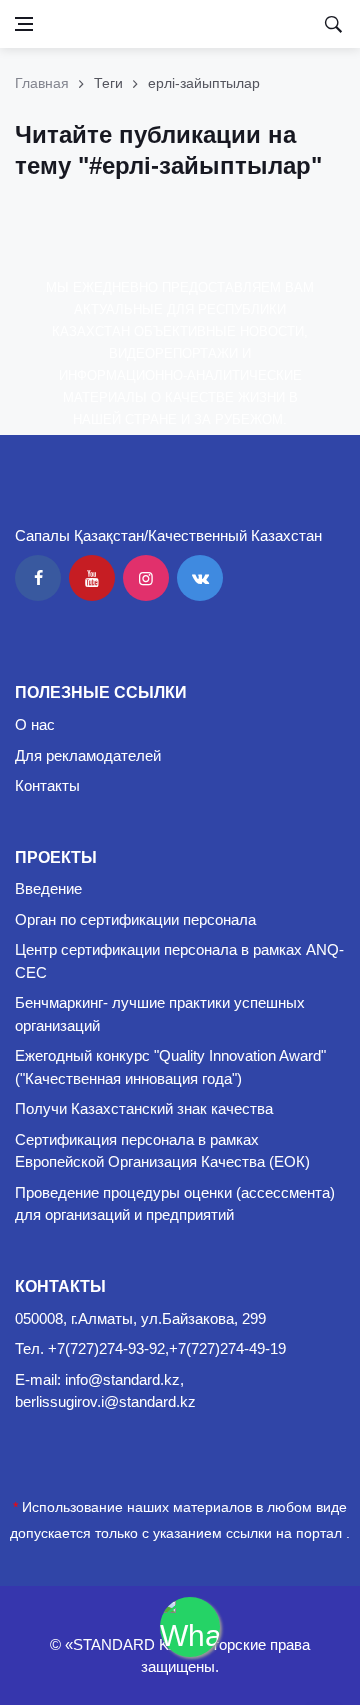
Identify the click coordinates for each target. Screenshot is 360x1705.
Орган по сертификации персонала (135, 919)
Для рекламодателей (88, 755)
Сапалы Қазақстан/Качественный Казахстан (168, 535)
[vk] (200, 578)
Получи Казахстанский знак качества (144, 1108)
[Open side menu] (24, 24)
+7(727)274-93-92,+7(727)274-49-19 (167, 1348)
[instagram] (146, 578)
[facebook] (38, 578)
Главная (42, 83)
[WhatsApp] (190, 1627)
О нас (35, 724)
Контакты (47, 785)
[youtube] (92, 578)
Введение (48, 888)
